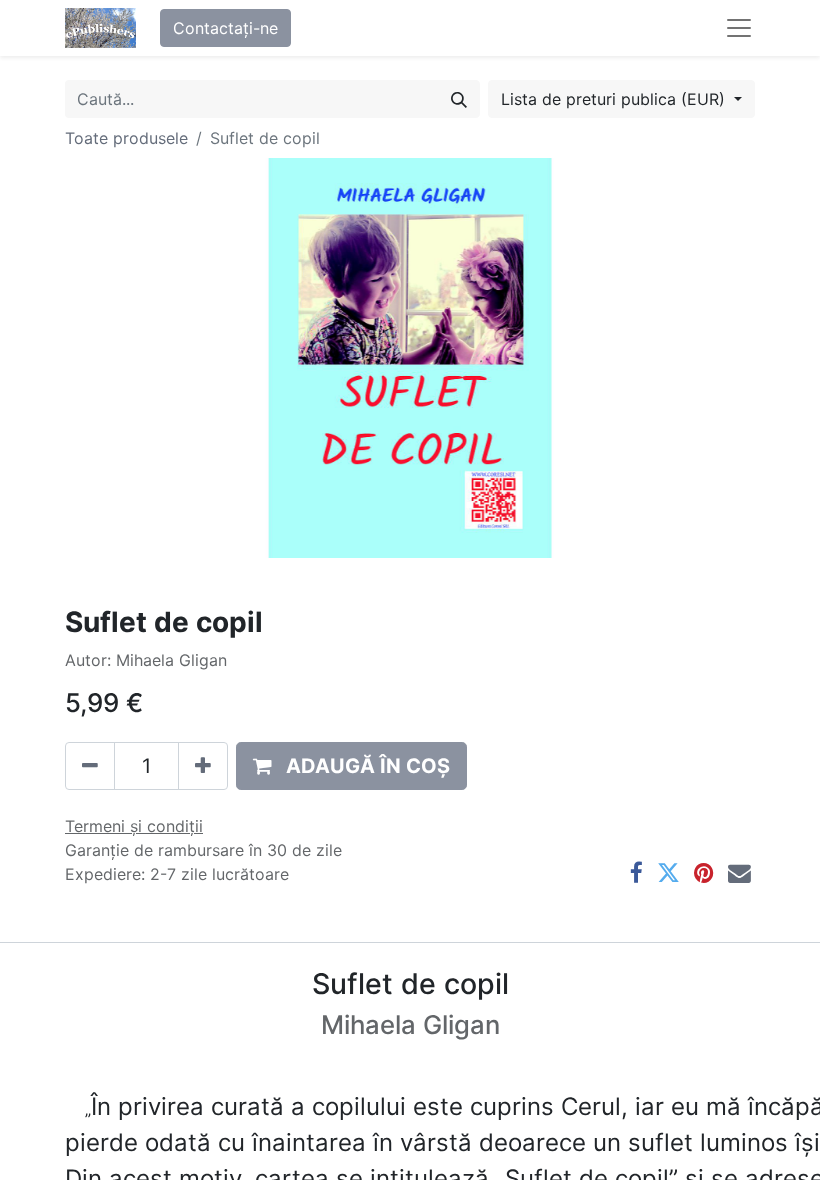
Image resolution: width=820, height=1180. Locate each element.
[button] (351, 766)
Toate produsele (126, 138)
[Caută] (459, 99)
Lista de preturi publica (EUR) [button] (615, 99)
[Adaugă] (203, 766)
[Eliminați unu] (90, 766)
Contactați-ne (225, 28)
